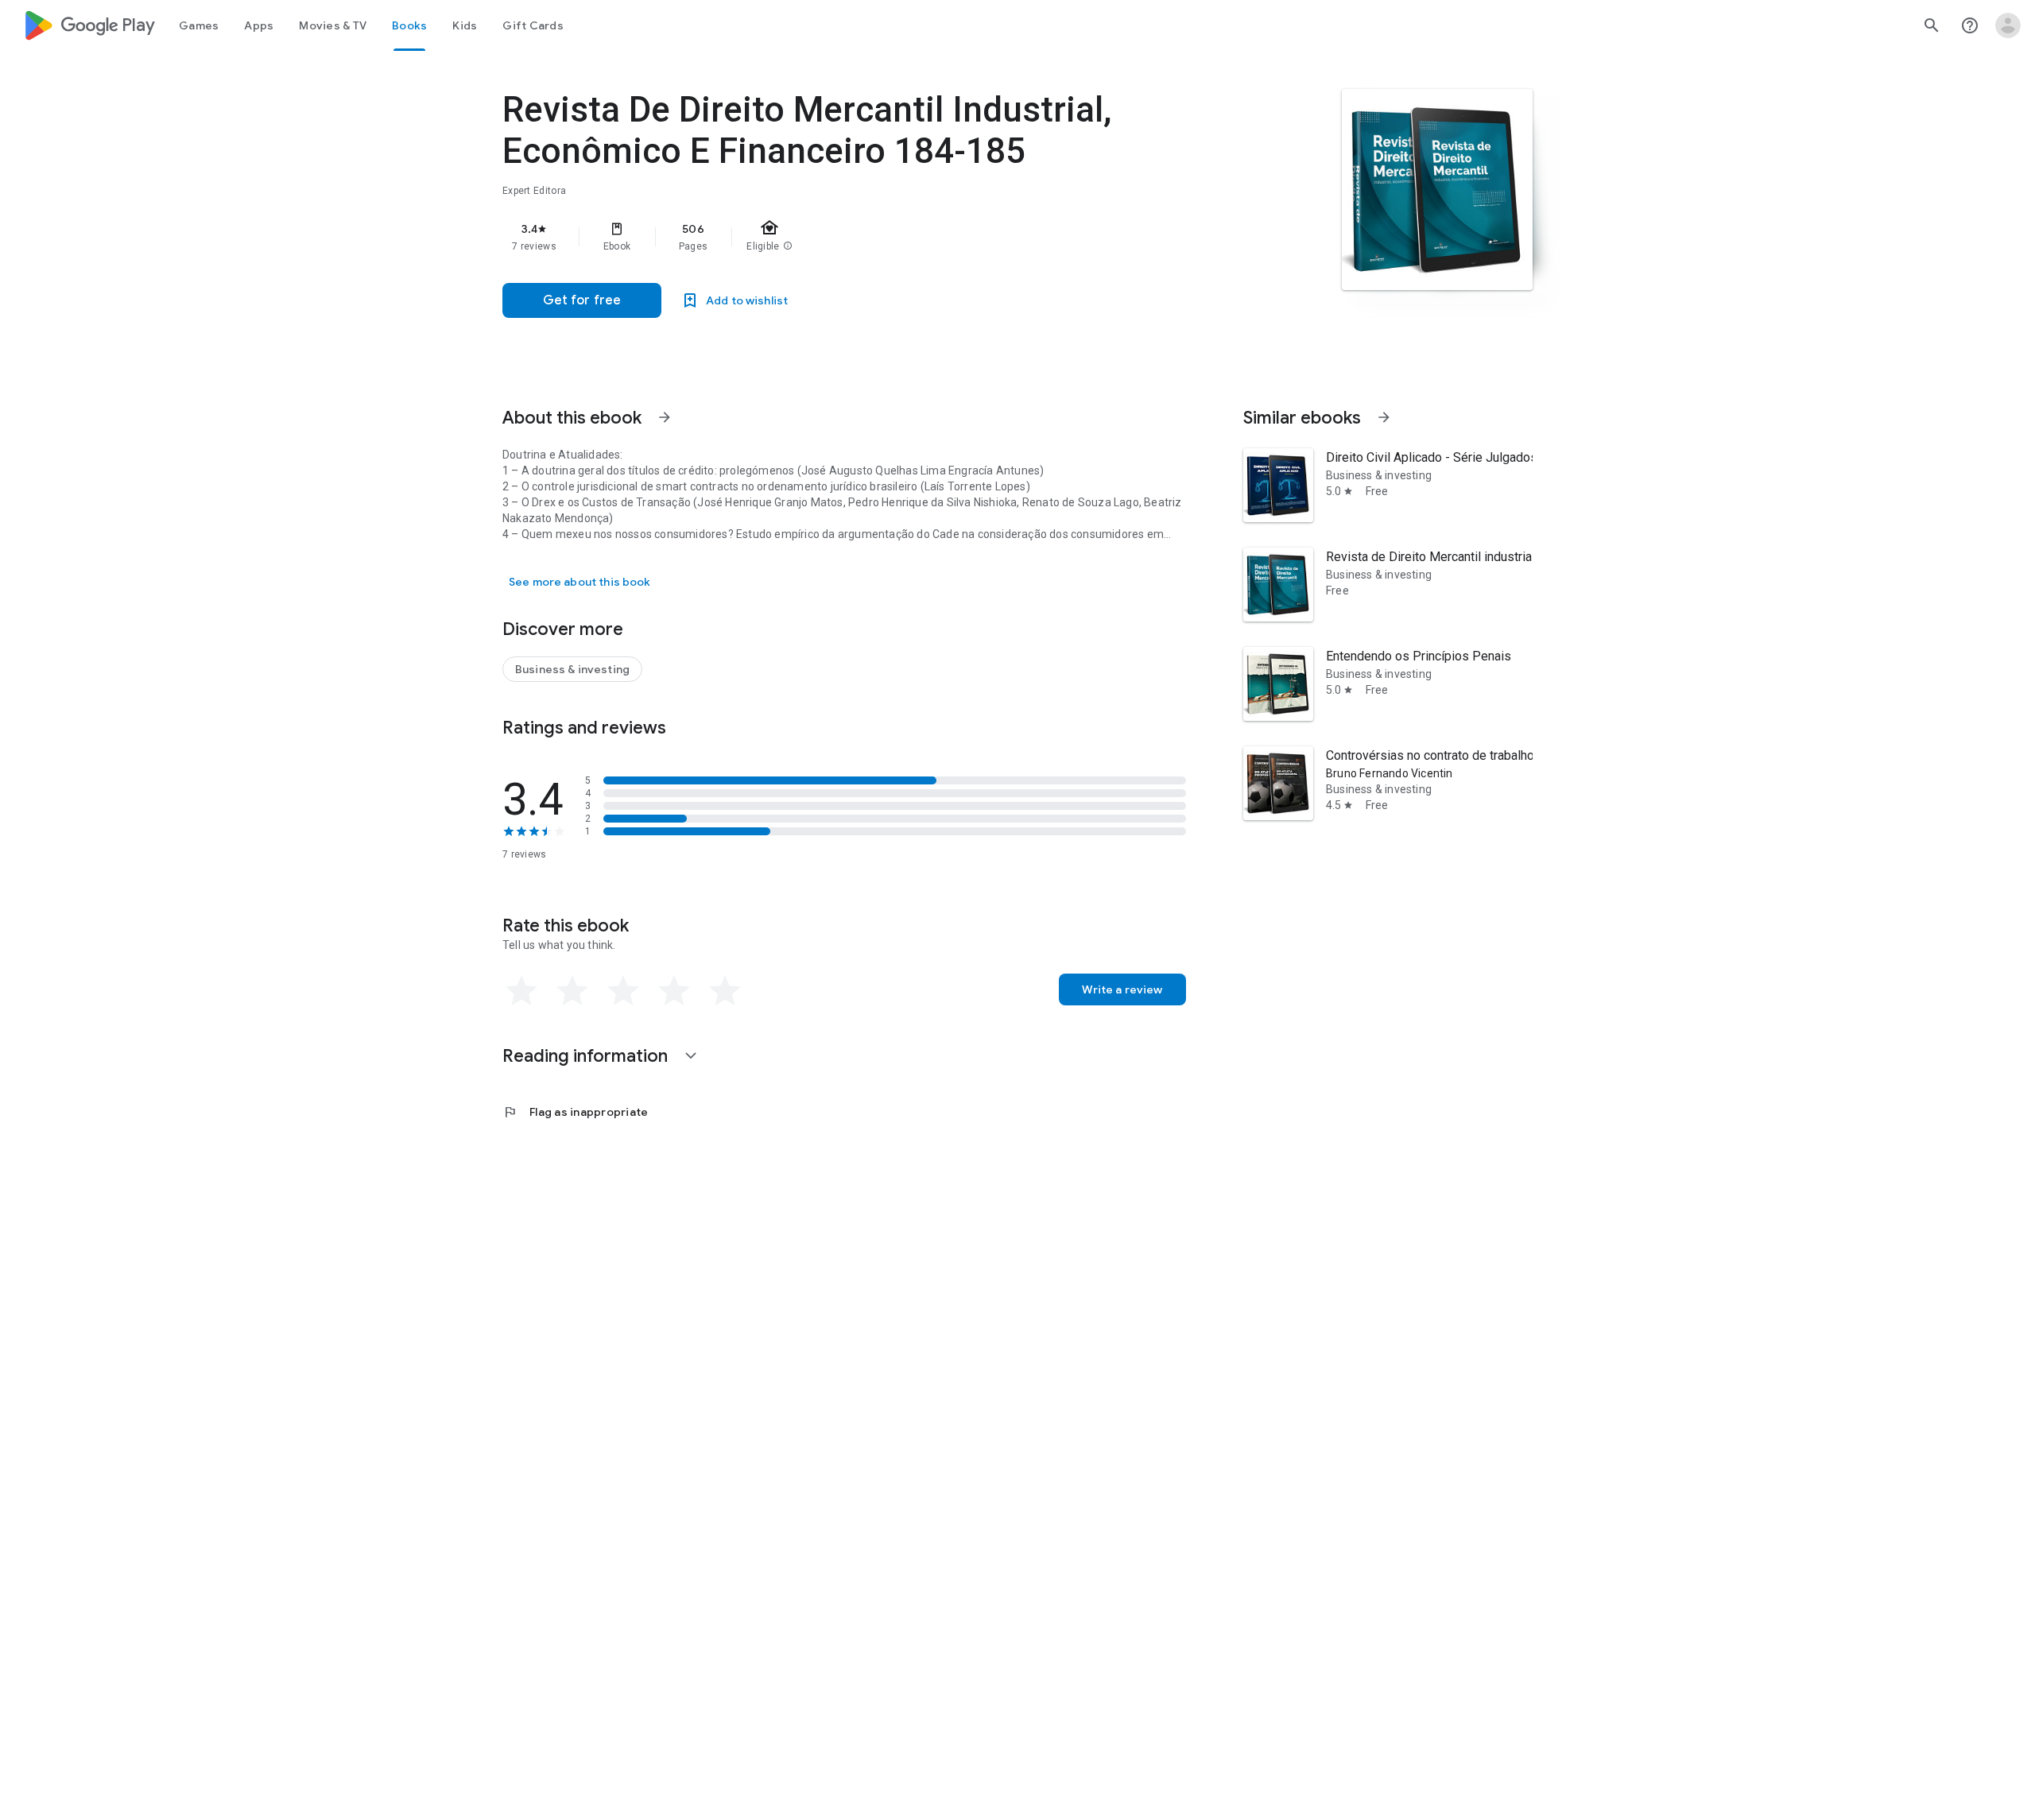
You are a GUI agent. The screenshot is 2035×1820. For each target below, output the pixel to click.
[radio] (521, 991)
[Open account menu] (2008, 25)
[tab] (199, 25)
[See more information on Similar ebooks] (1384, 417)
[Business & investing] (572, 669)
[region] (820, 237)
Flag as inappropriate (575, 1112)
